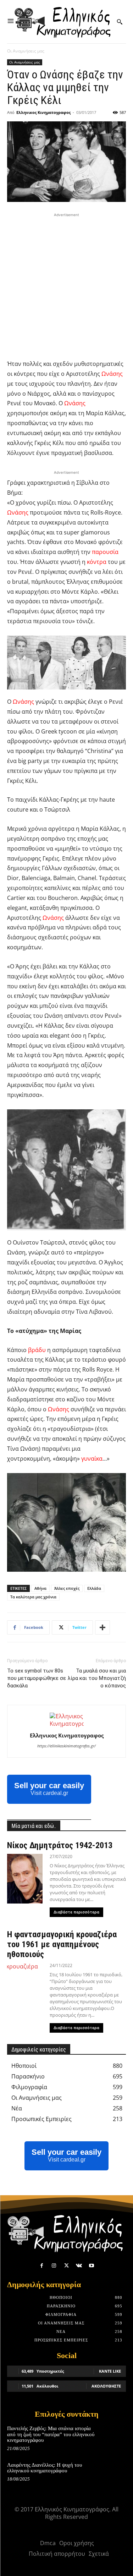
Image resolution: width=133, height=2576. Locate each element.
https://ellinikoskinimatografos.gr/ (66, 1746)
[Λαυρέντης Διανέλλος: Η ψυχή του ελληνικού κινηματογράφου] (114, 2473)
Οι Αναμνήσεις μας (26, 51)
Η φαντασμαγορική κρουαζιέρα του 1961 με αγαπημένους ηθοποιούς (62, 1944)
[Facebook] (42, 2266)
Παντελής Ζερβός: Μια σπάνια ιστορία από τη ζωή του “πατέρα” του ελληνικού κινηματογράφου (51, 2434)
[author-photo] (67, 1724)
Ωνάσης (112, 374)
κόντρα (97, 562)
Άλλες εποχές (67, 1588)
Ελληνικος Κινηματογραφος (43, 112)
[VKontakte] (79, 2266)
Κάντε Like (110, 2371)
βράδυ (37, 1350)
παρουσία (105, 552)
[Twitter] (66, 2266)
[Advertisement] (66, 285)
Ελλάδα (94, 1588)
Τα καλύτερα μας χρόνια (33, 1597)
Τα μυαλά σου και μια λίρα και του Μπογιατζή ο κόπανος (97, 1678)
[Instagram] (54, 2266)
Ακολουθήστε (106, 2386)
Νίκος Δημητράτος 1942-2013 (60, 1845)
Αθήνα (40, 1588)
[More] (102, 1627)
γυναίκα (92, 1459)
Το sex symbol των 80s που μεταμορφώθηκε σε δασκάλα (37, 1678)
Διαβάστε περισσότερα (76, 1912)
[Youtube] (91, 2266)
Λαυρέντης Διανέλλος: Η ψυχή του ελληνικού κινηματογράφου (45, 2468)
